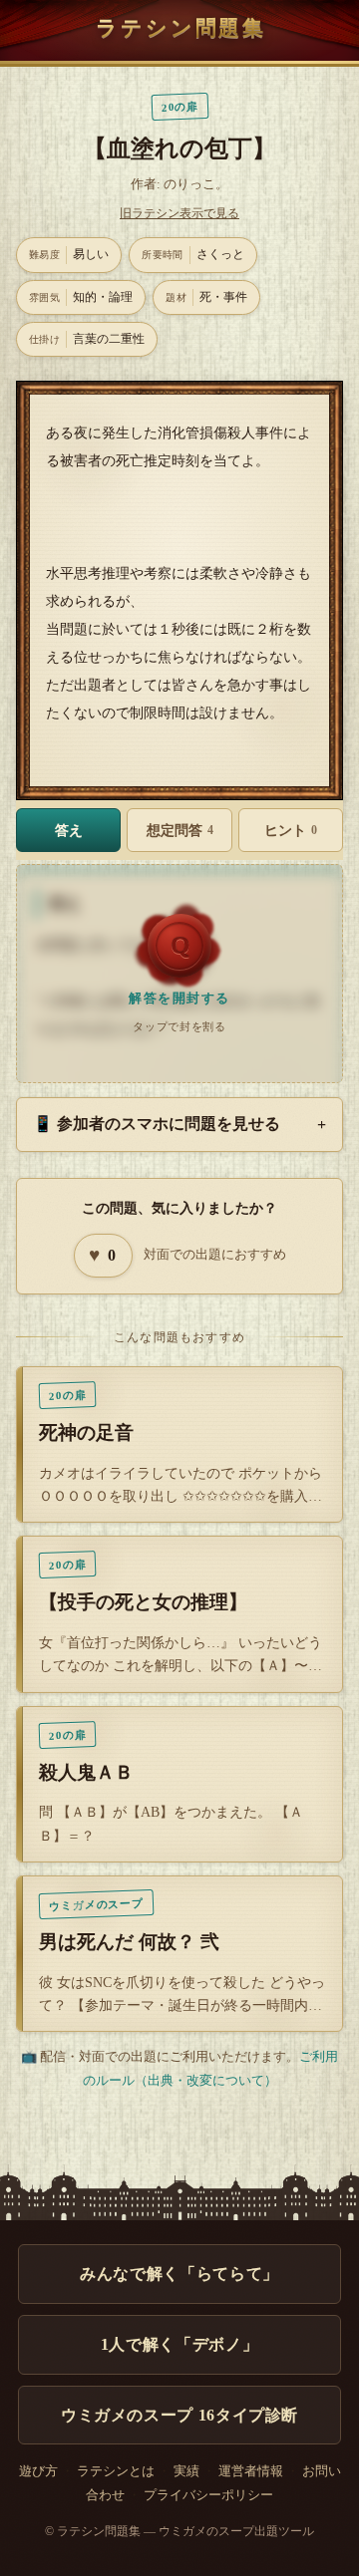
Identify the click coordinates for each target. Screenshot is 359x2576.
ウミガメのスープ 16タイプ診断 (179, 2415)
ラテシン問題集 (181, 27)
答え (69, 830)
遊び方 (38, 2471)
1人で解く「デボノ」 (179, 2344)
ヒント (291, 830)
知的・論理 (81, 297)
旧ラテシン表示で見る (179, 213)
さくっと (193, 254)
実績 (186, 2471)
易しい (69, 254)
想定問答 (180, 830)
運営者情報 (251, 2471)
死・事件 (206, 297)
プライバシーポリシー (208, 2495)
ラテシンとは (116, 2471)
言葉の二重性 (87, 339)
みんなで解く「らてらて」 (179, 2274)
